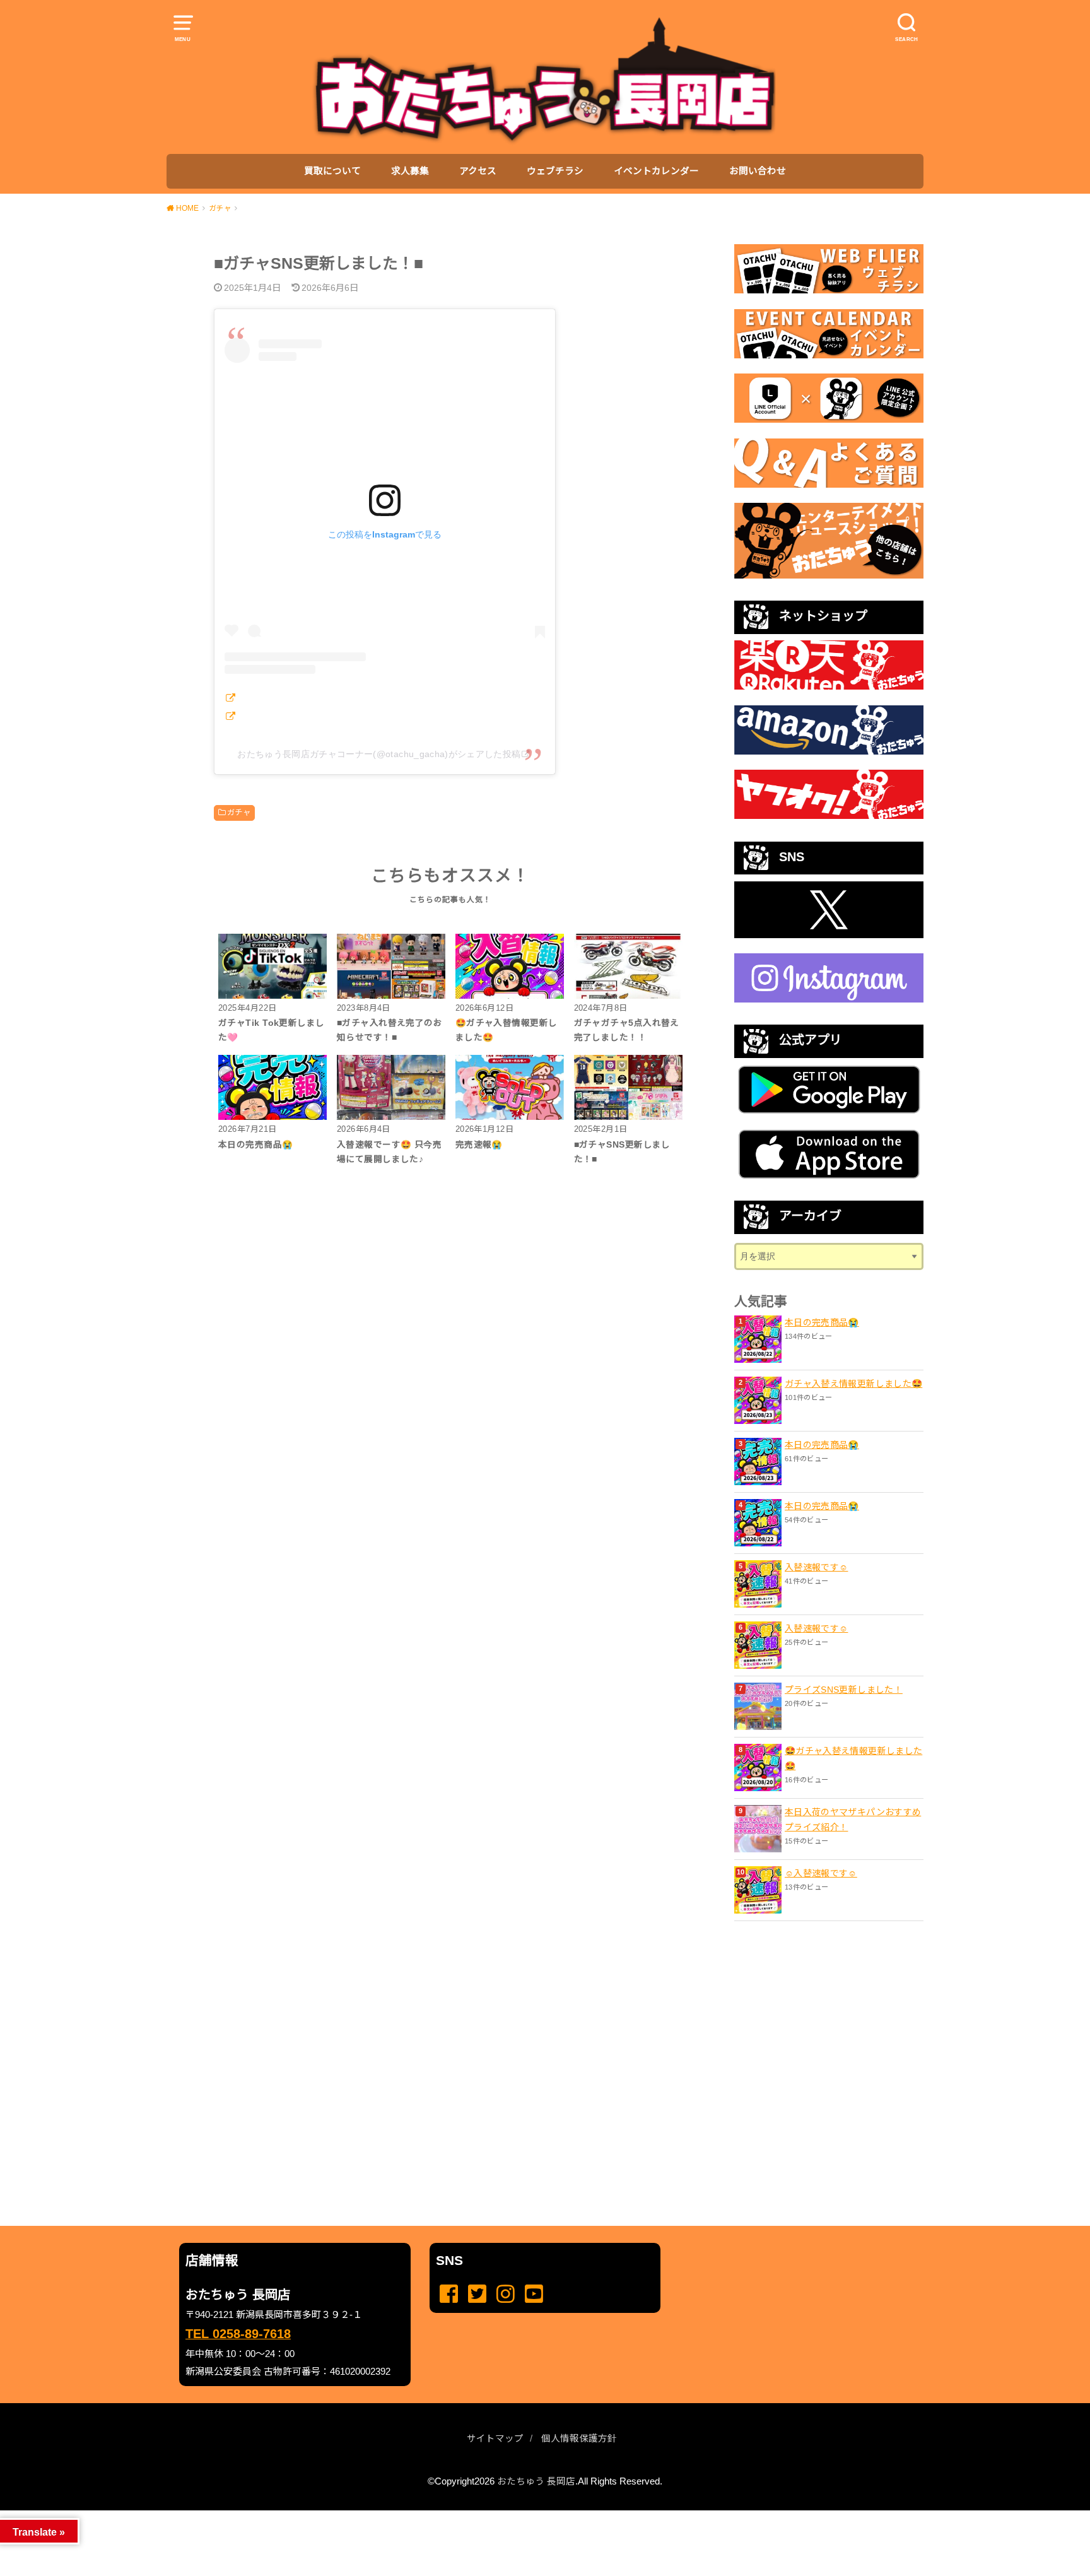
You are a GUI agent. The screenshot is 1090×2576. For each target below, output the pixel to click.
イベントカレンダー (656, 171)
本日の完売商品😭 (822, 1322)
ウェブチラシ (555, 171)
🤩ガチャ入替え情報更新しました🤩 (853, 1758)
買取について (332, 171)
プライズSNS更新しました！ (844, 1690)
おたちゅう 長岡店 (536, 2481)
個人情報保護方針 (579, 2438)
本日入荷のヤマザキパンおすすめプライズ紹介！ (853, 1820)
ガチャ (239, 813)
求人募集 (410, 171)
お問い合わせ (758, 171)
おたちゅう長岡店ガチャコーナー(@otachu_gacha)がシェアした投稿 (379, 754)
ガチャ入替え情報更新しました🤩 (853, 1384)
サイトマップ (495, 2438)
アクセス (478, 171)
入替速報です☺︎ (816, 1567)
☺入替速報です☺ (821, 1873)
